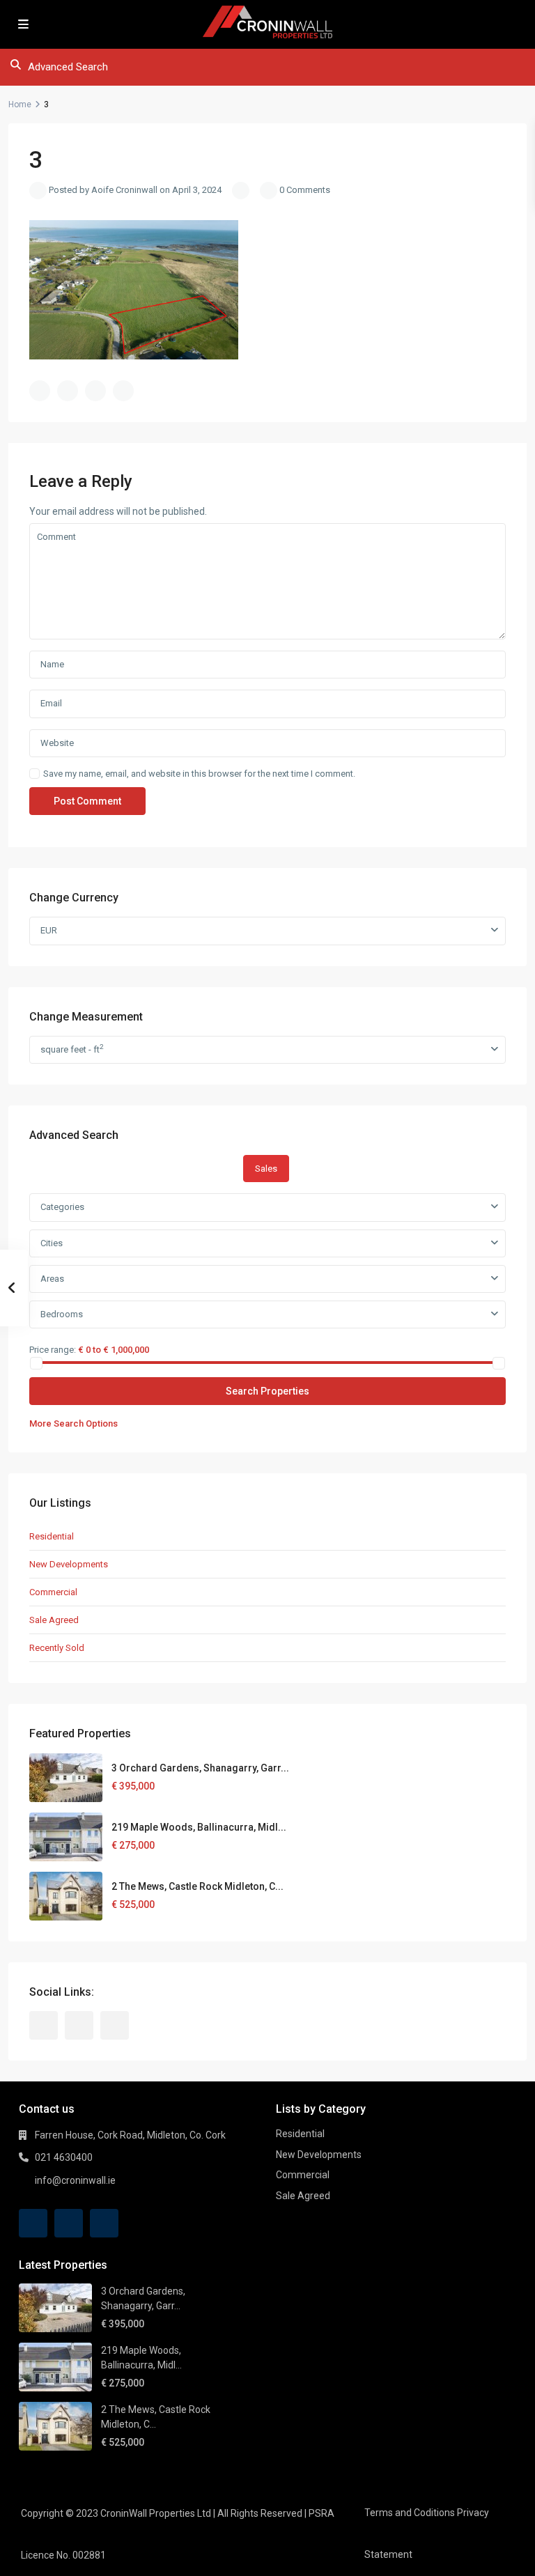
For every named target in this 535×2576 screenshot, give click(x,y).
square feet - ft (72, 1049)
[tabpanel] (267, 1312)
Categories (62, 1207)
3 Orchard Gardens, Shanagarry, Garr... (200, 1768)
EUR (49, 930)
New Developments (69, 1564)
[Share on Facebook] (40, 391)
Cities (52, 1243)
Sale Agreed (54, 1620)
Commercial (53, 1592)
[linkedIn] (79, 2025)
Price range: (53, 1349)
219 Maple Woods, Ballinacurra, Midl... (199, 1827)
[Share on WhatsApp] (95, 391)
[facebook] (44, 2025)
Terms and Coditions (410, 2513)
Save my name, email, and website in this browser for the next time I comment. (199, 774)
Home (20, 104)
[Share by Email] (123, 391)
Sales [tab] (266, 1169)
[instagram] (115, 2025)
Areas (52, 1279)
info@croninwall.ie (75, 2180)
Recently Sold (57, 1648)
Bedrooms (62, 1314)
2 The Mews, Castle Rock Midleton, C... (197, 1886)
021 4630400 (64, 2157)
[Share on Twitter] (68, 391)
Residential (52, 1536)
